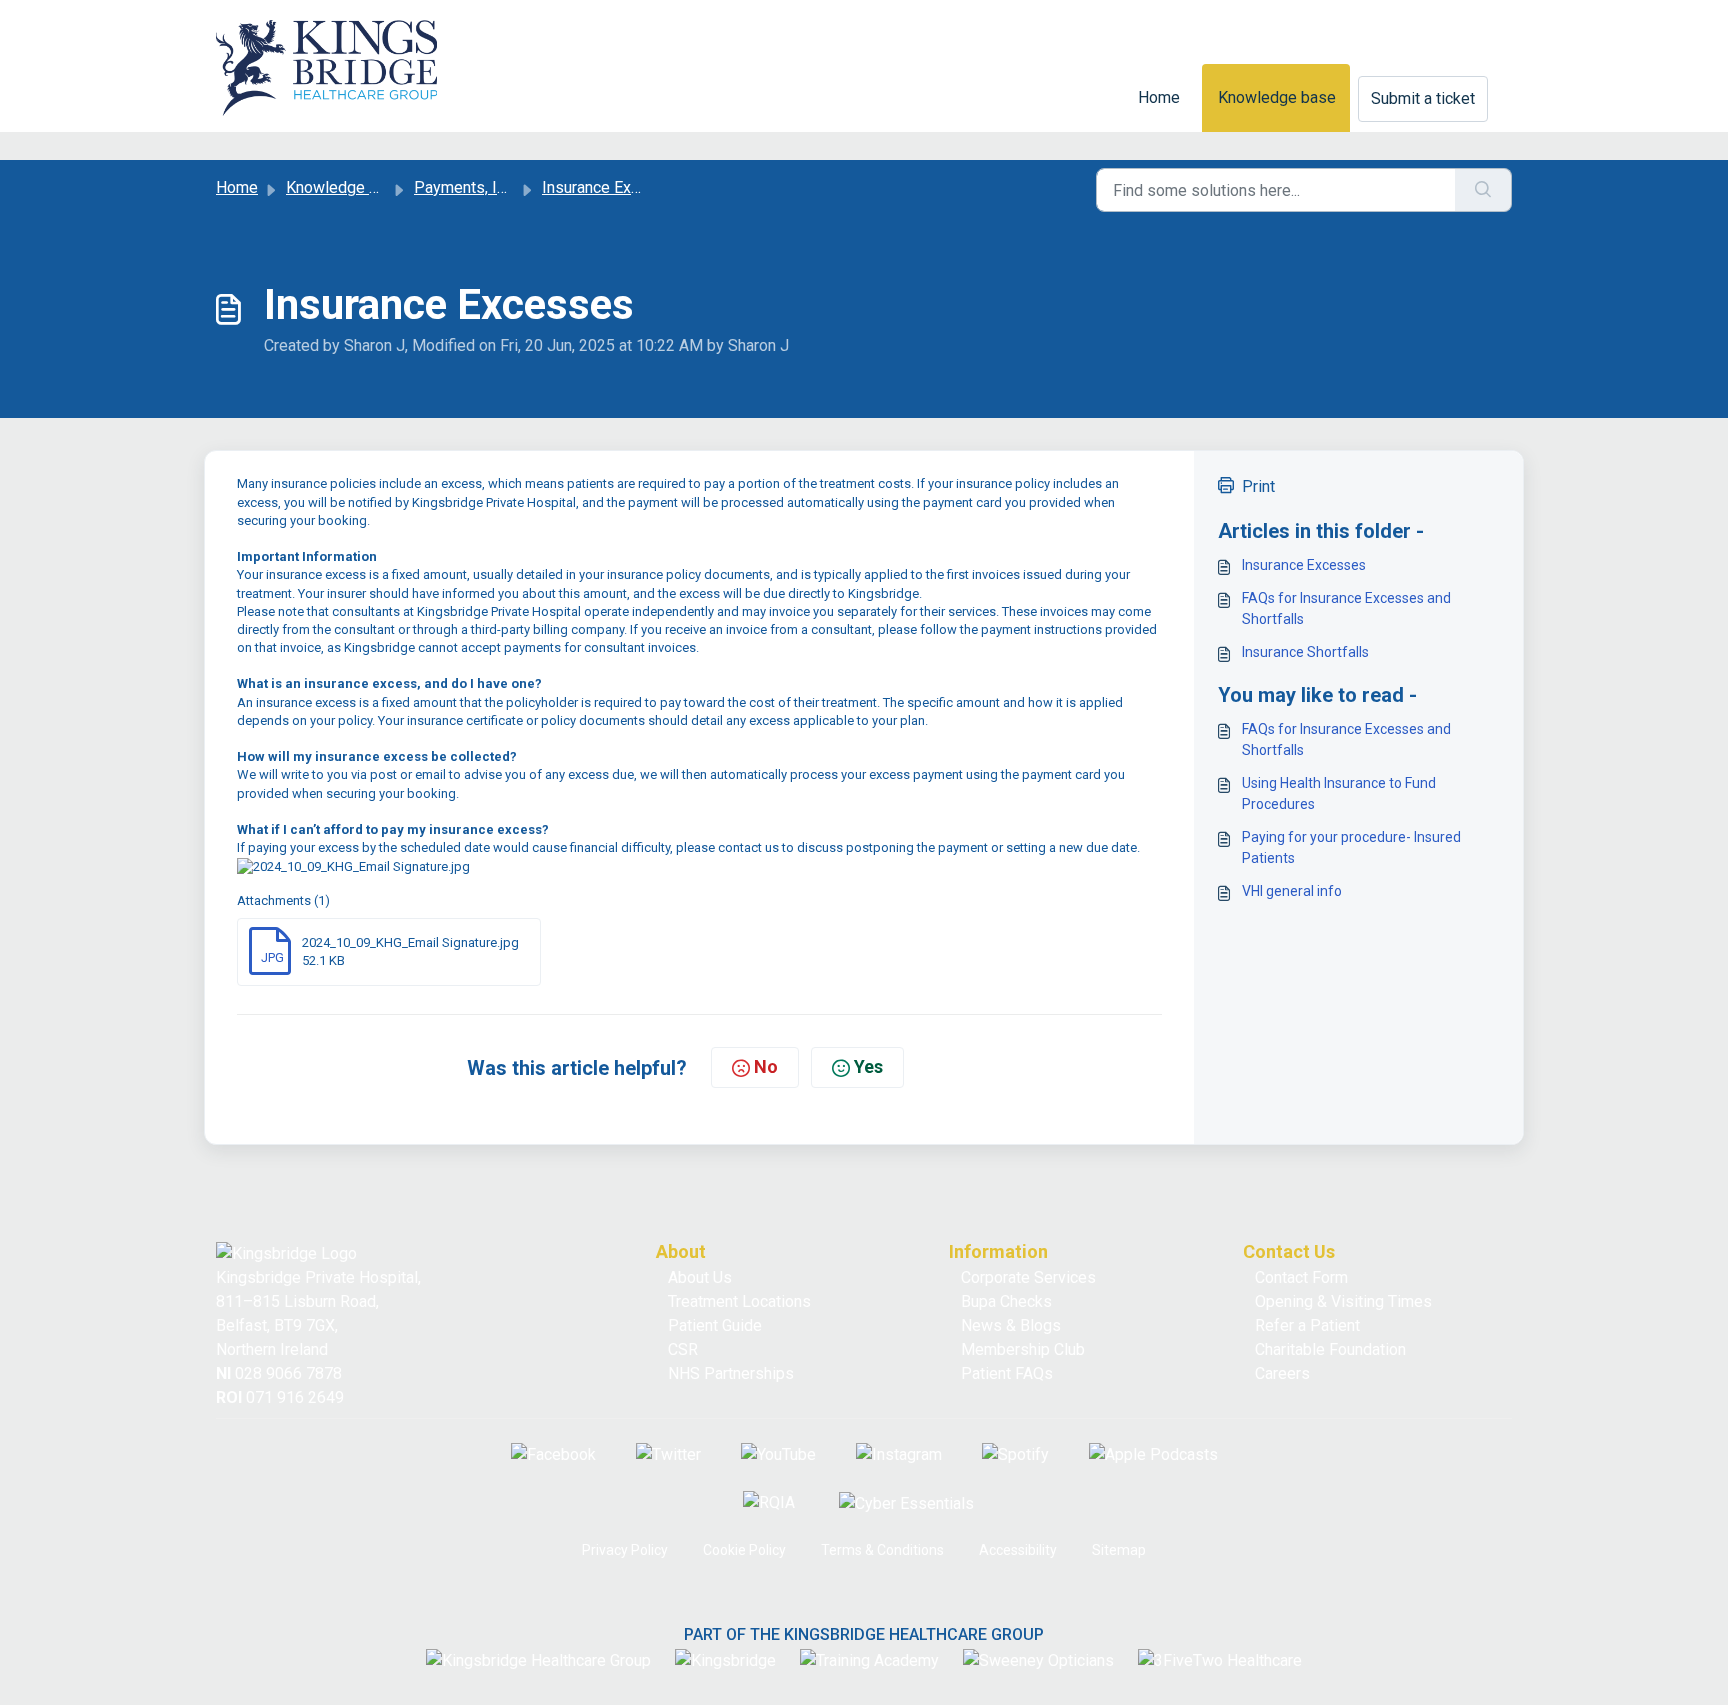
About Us (700, 1277)
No (766, 1066)
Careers (1282, 1373)
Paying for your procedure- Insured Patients (1351, 847)
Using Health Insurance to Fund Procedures (1339, 793)
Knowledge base (1277, 97)
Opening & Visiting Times (1343, 1301)
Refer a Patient (1307, 1325)
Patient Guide (715, 1325)
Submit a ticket (1423, 98)
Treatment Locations (739, 1301)
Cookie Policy (744, 1550)
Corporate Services (1028, 1277)
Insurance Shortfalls (1305, 652)
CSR (683, 1349)
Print (1258, 486)
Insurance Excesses (1304, 565)
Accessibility (1018, 1550)
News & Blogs (1011, 1325)
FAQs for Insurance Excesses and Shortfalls (1346, 608)
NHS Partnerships (731, 1373)
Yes (868, 1066)
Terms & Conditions (882, 1550)
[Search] (1483, 190)
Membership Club (1023, 1349)
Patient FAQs (1007, 1373)
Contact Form (1301, 1277)
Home (1159, 97)
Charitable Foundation (1330, 1349)
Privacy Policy (625, 1550)
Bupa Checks (1006, 1301)
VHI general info (1292, 891)
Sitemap (1119, 1550)
